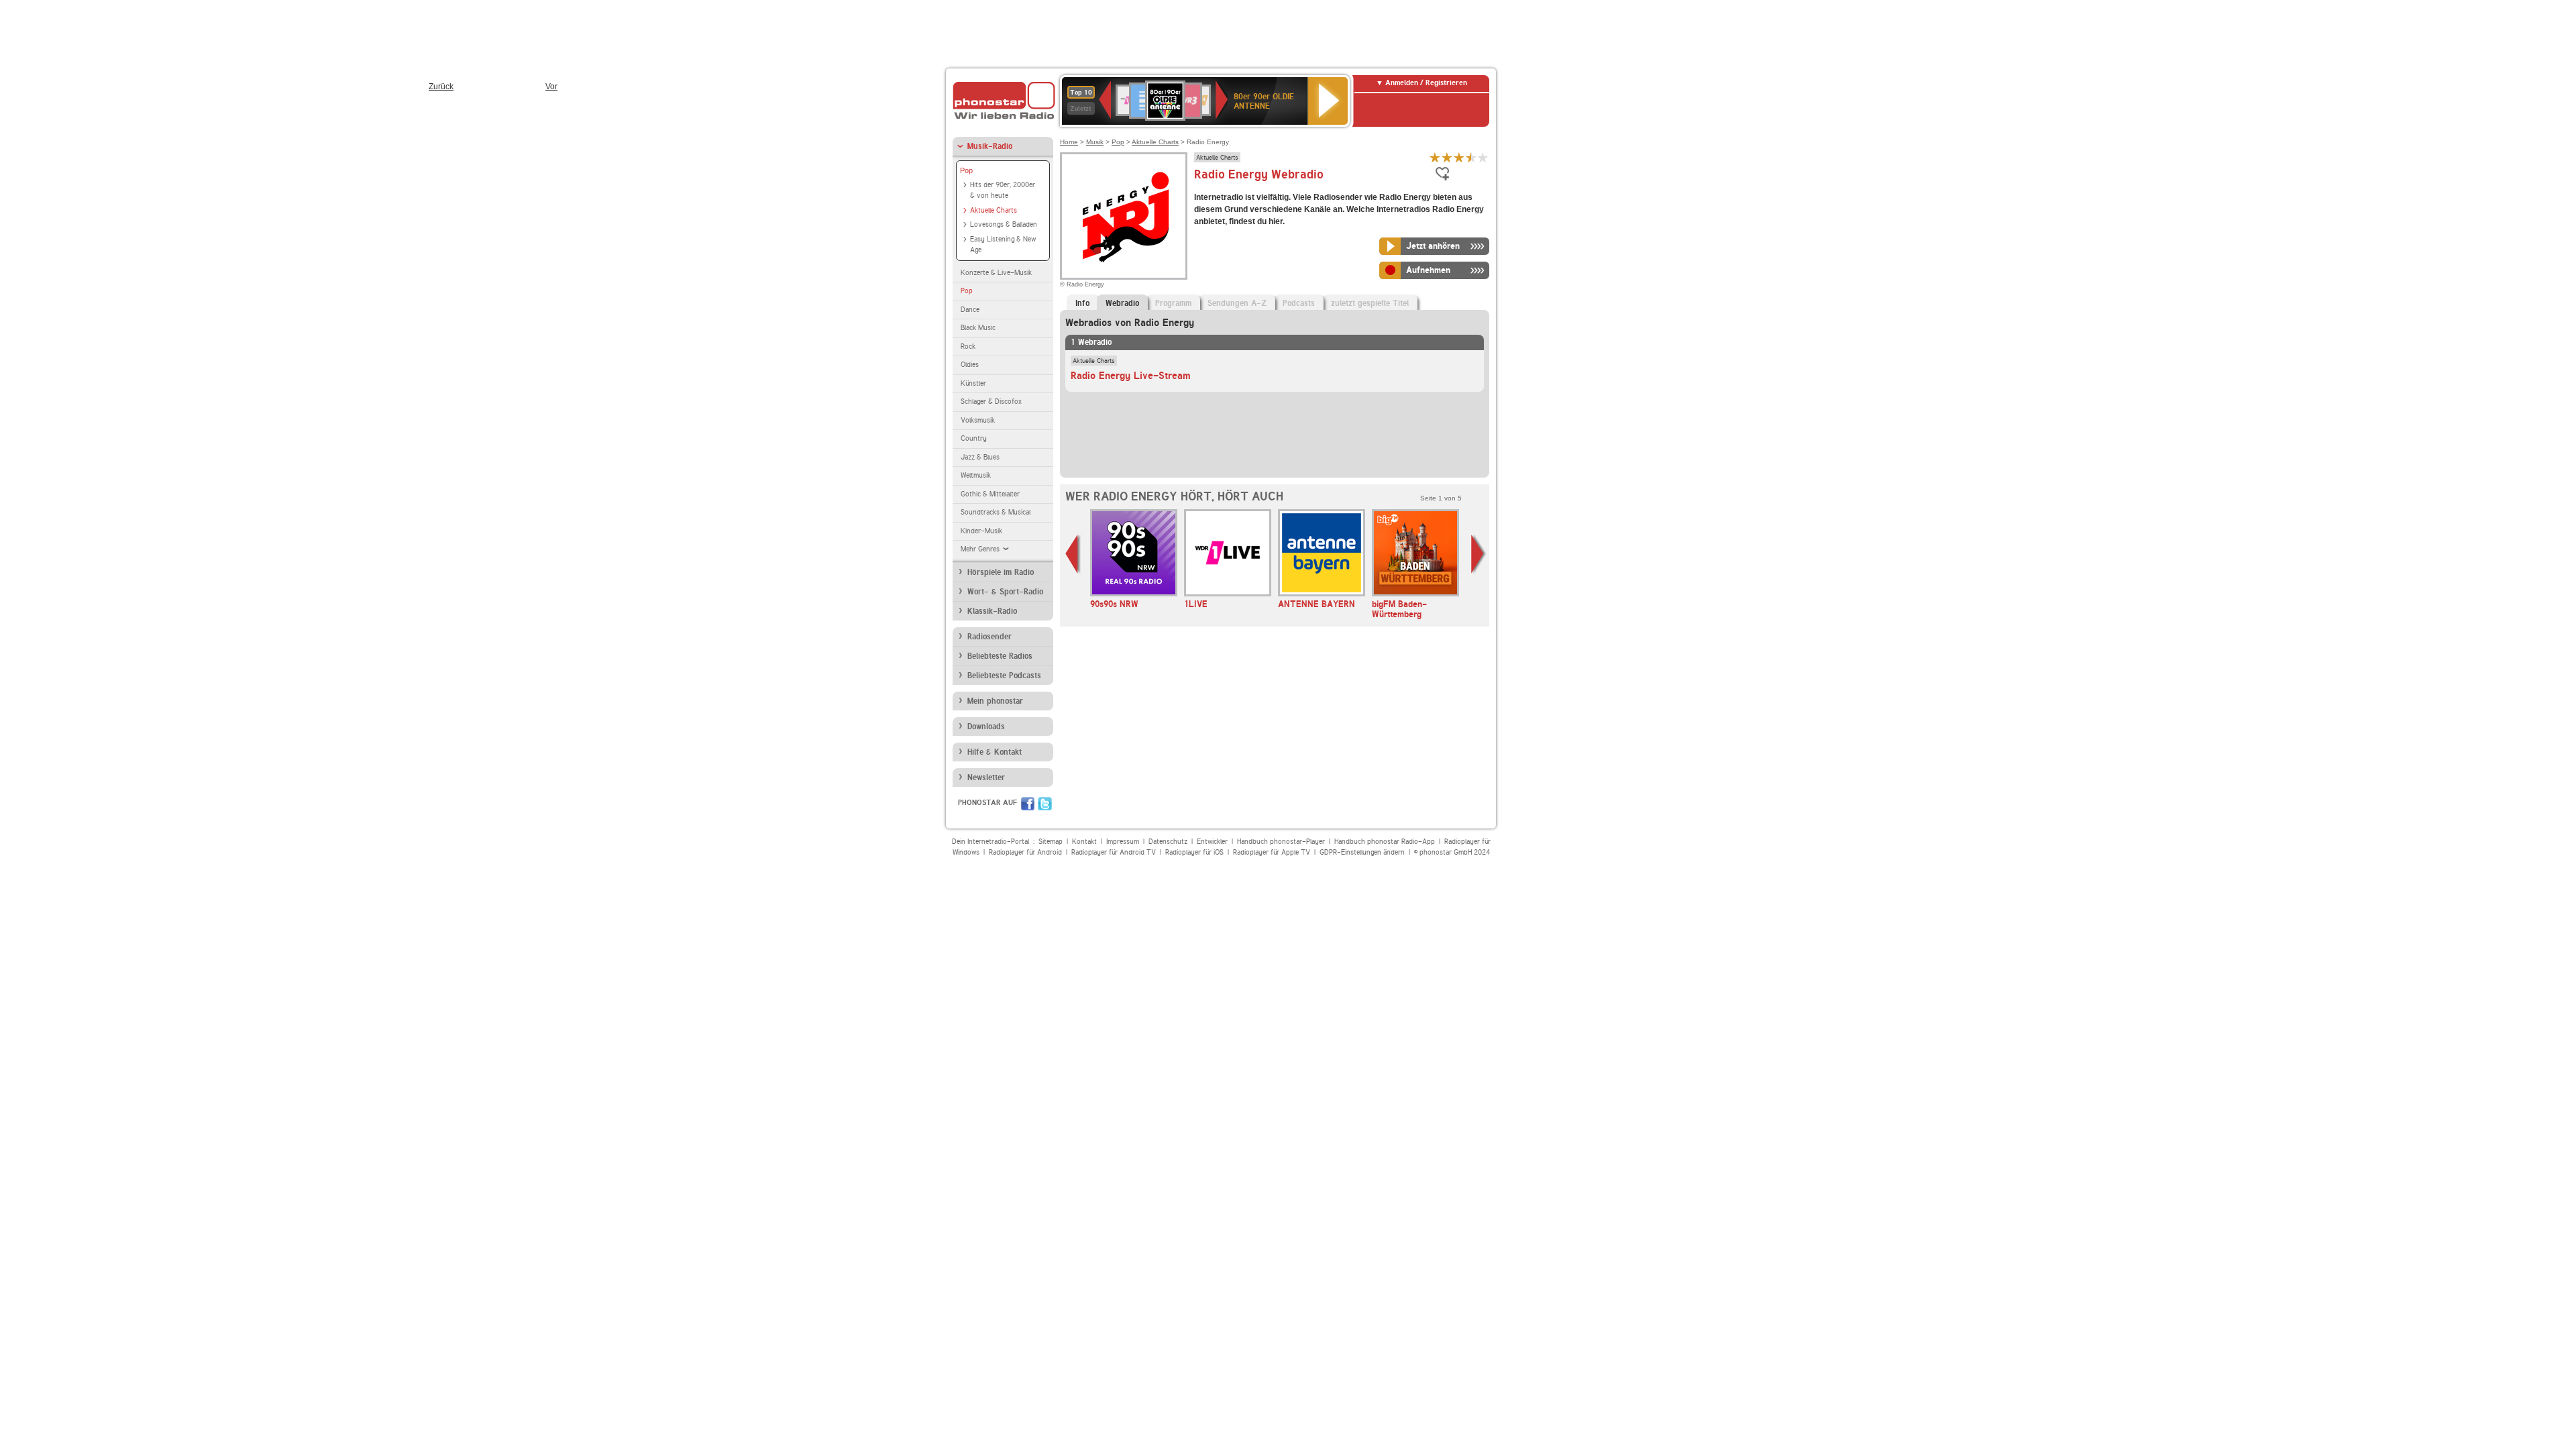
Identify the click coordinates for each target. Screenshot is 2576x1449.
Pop (966, 170)
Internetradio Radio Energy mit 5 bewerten (1483, 157)
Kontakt (1084, 842)
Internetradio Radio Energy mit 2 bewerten (1447, 157)
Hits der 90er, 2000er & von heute (1003, 191)
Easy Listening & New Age (1003, 245)
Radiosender (989, 637)
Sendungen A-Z (1237, 303)
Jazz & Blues (980, 457)
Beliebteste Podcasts (1004, 676)
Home (1069, 142)
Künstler (973, 383)
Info (1082, 303)
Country (974, 438)
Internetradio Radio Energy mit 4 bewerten (1471, 157)
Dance (970, 310)
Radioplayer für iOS (1194, 852)
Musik (1095, 142)
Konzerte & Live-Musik (996, 273)
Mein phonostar (995, 701)
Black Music (978, 328)
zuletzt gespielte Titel (1370, 303)
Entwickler (1212, 842)
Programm (1173, 303)
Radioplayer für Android (1025, 852)
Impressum (1123, 842)
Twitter (1045, 804)
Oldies (970, 365)
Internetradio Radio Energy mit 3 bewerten (1459, 157)
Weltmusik (976, 475)
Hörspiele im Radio (1001, 572)
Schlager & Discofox (991, 401)
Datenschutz (1168, 842)
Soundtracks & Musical (996, 512)
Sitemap (1051, 842)
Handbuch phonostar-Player (1281, 842)
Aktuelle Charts (994, 210)
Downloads (986, 727)
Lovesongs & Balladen (1004, 224)
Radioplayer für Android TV (1114, 852)
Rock (968, 346)
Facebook (1028, 804)
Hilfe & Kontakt (995, 752)
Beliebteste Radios (1000, 656)
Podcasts (1299, 303)
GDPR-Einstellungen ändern (1362, 852)
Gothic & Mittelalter (990, 494)
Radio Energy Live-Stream (1131, 376)
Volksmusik (978, 420)
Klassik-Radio (992, 611)
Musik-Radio (990, 146)
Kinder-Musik (981, 531)
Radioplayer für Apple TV (1272, 852)
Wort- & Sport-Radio (1005, 592)
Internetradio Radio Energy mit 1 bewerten (1435, 157)
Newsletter (986, 777)
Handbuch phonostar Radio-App (1385, 842)
